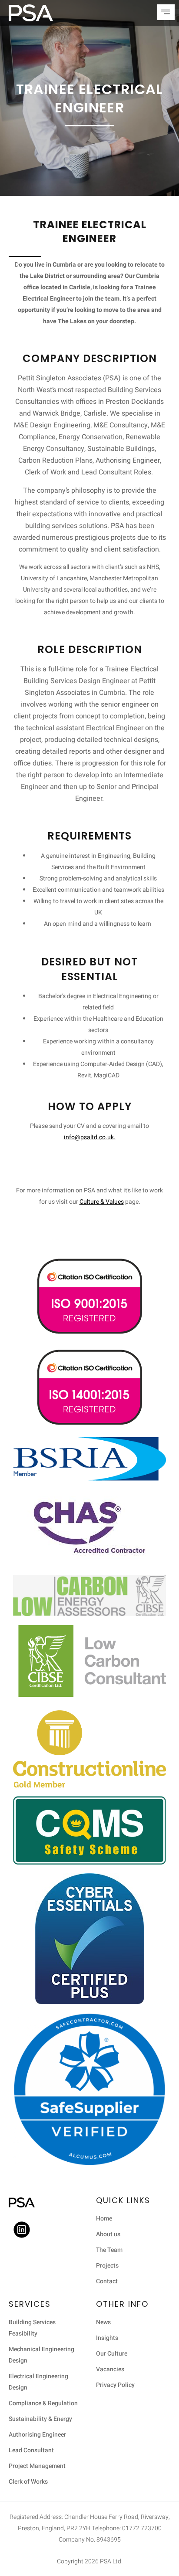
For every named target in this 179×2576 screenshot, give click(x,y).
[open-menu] (166, 12)
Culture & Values (102, 1202)
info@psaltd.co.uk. (90, 1137)
